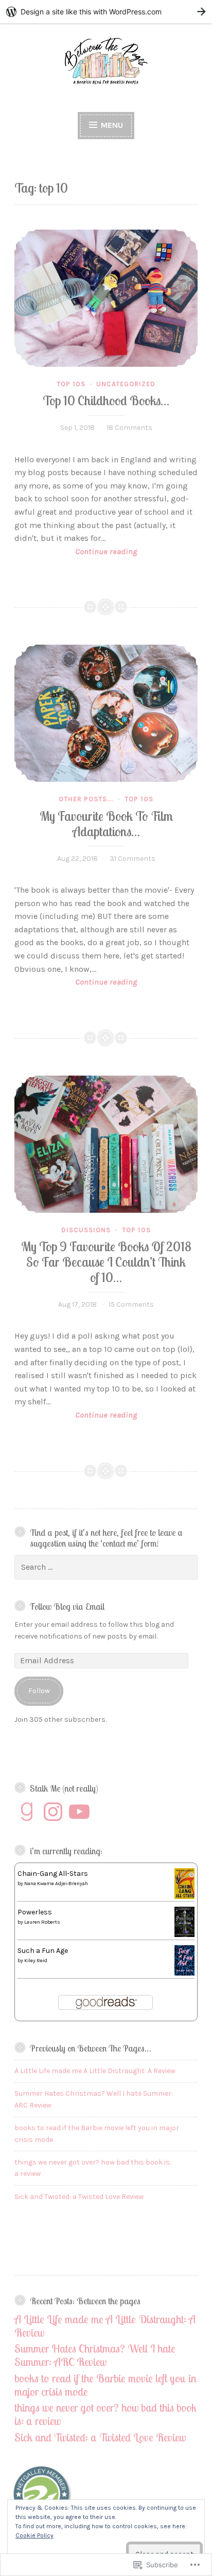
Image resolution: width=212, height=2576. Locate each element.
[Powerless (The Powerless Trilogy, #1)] (184, 1935)
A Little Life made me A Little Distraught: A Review (95, 2071)
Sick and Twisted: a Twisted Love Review (79, 2197)
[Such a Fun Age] (184, 1973)
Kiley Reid (36, 1961)
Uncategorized (126, 384)
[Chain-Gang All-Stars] (184, 1897)
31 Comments (132, 859)
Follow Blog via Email (67, 1606)
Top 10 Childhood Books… (106, 400)
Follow (39, 1691)
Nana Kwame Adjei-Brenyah (56, 1884)
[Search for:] (106, 1567)
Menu (111, 125)
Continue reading (76, 552)
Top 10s (71, 384)
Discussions (86, 1230)
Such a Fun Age (43, 1951)
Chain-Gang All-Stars (53, 1874)
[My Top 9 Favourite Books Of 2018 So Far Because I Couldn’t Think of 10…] (106, 1144)
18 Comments (129, 428)
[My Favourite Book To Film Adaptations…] (106, 713)
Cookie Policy (34, 2535)
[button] (42, 2497)
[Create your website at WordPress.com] (106, 12)
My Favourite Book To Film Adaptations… (106, 824)
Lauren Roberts (42, 1922)
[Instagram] (53, 1812)
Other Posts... (86, 799)
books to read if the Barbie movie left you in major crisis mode (105, 2385)
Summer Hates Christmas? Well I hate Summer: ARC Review (95, 2355)
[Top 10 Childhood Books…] (106, 298)
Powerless (35, 1912)
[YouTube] (79, 1812)
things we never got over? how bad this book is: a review (105, 2414)
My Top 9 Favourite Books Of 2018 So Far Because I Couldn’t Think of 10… (106, 1262)
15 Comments (131, 1304)
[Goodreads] (27, 1812)
